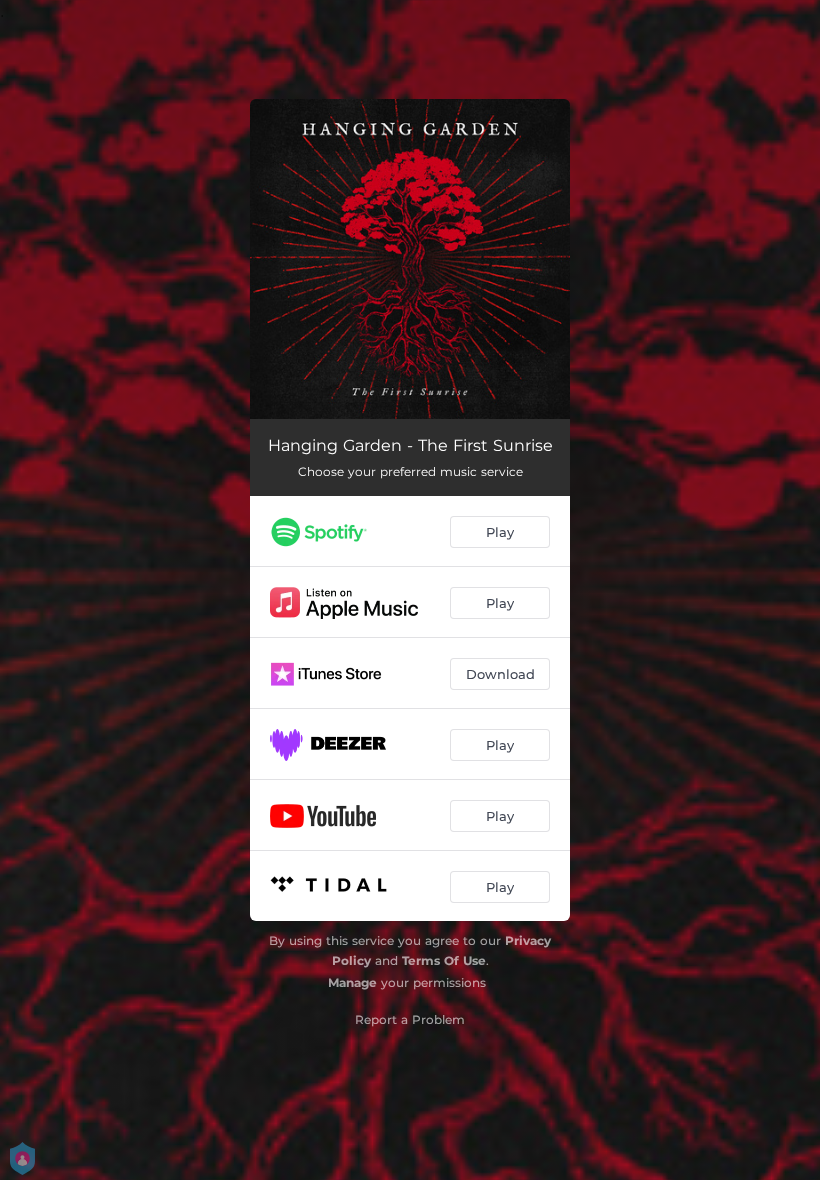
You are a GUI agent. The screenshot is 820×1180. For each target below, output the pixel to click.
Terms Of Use (444, 960)
